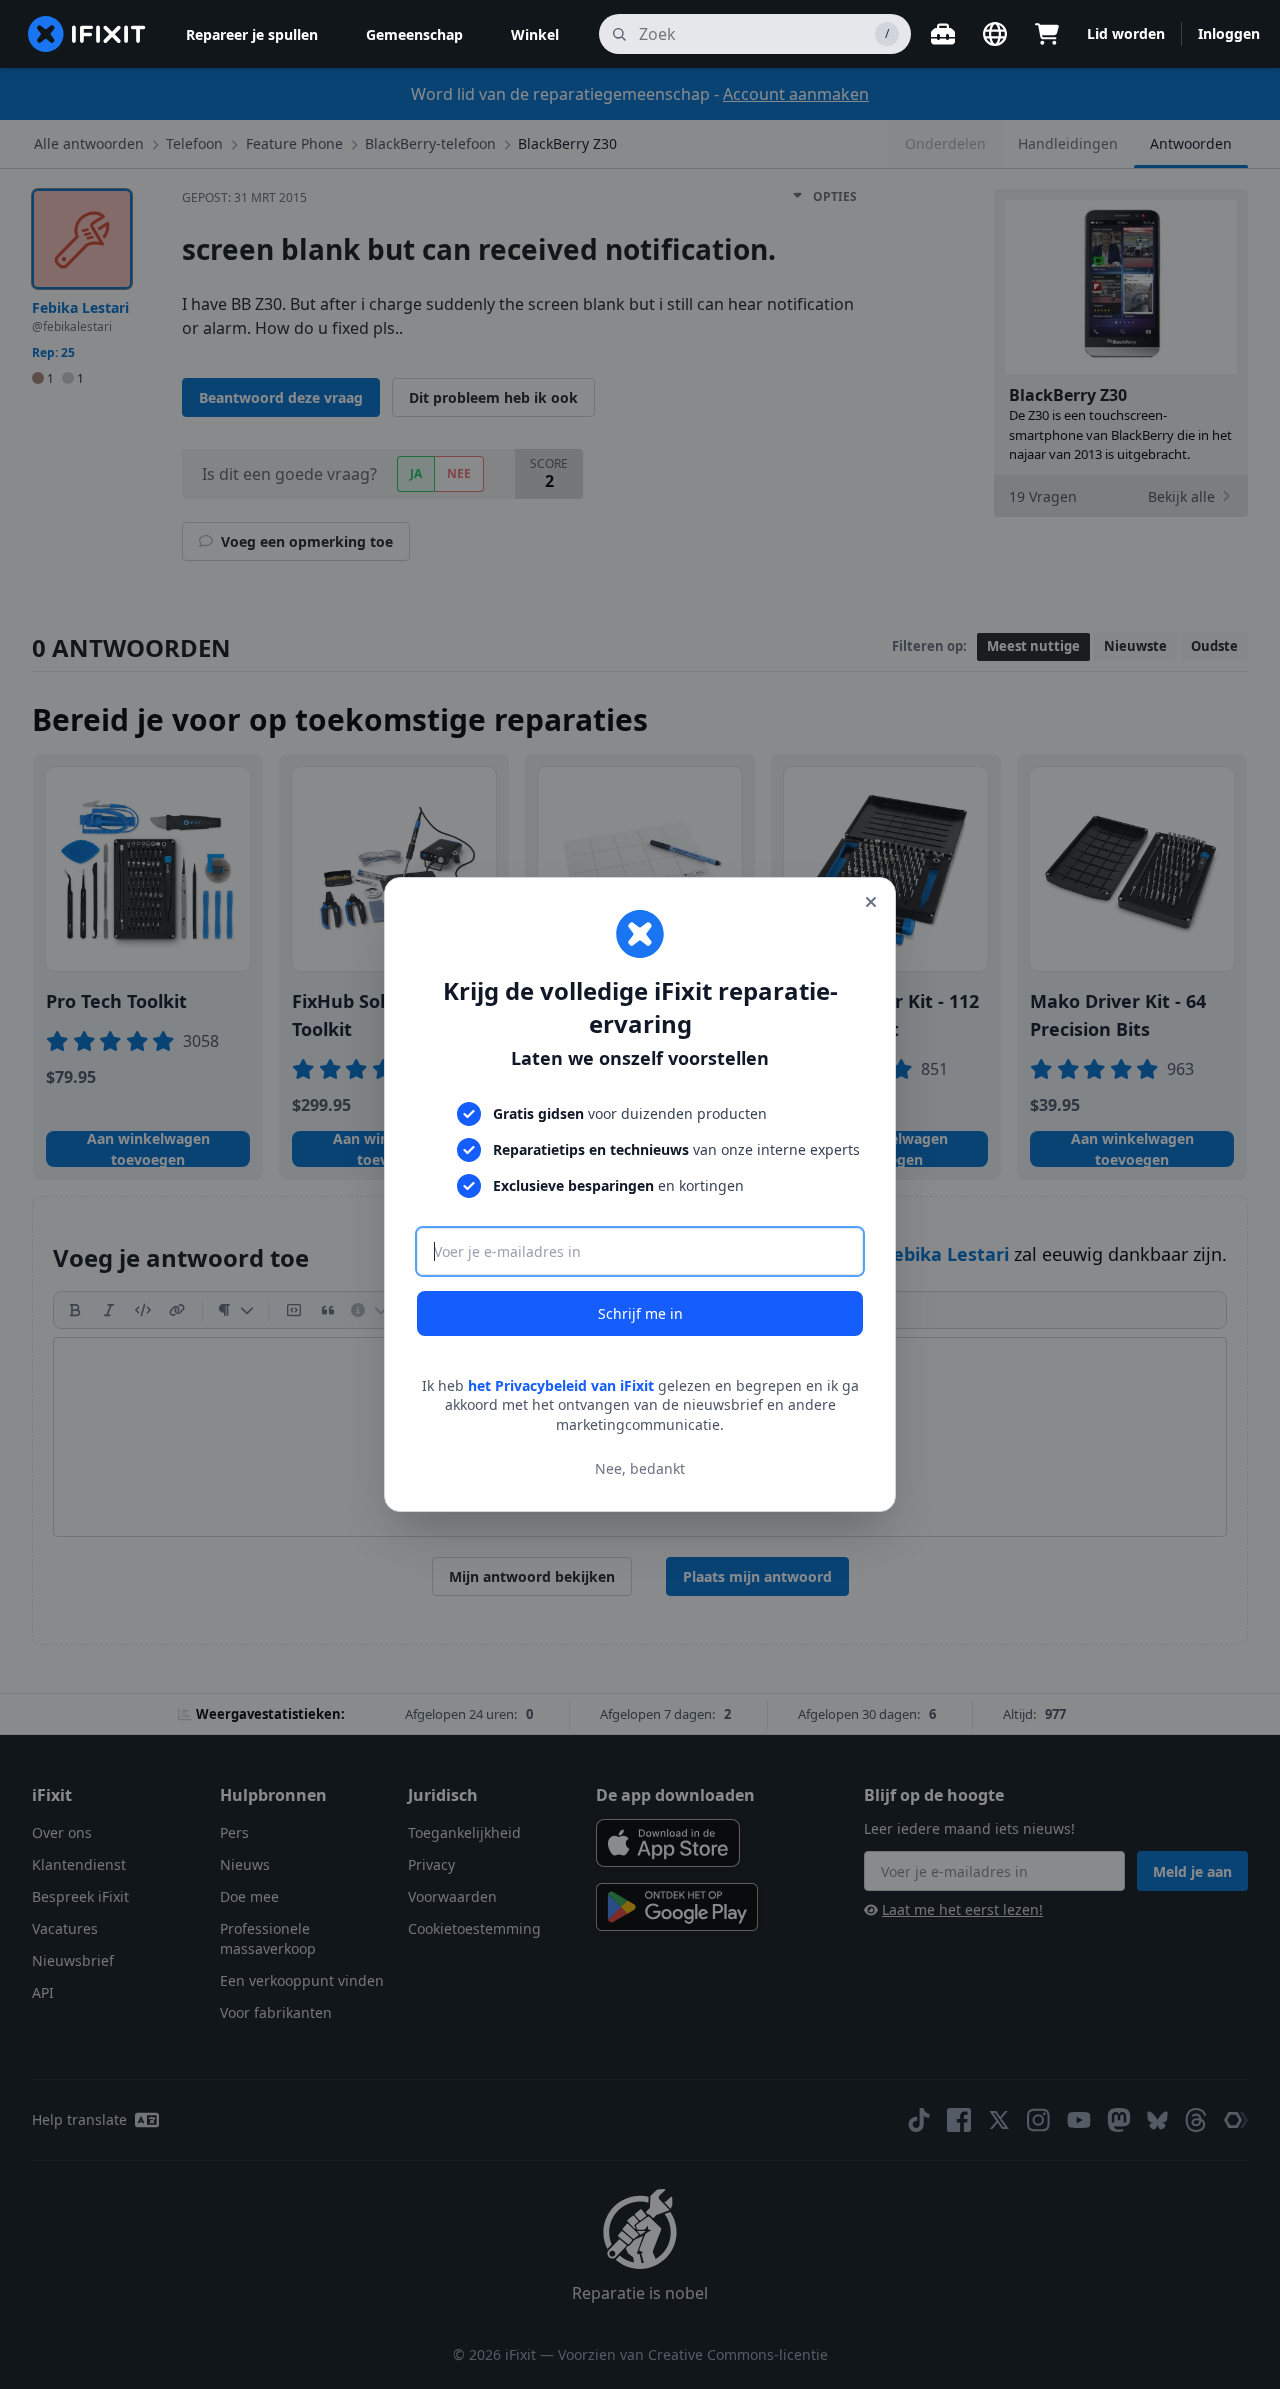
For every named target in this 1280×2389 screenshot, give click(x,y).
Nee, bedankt (640, 1468)
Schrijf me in (640, 1313)
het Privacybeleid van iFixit (561, 1385)
